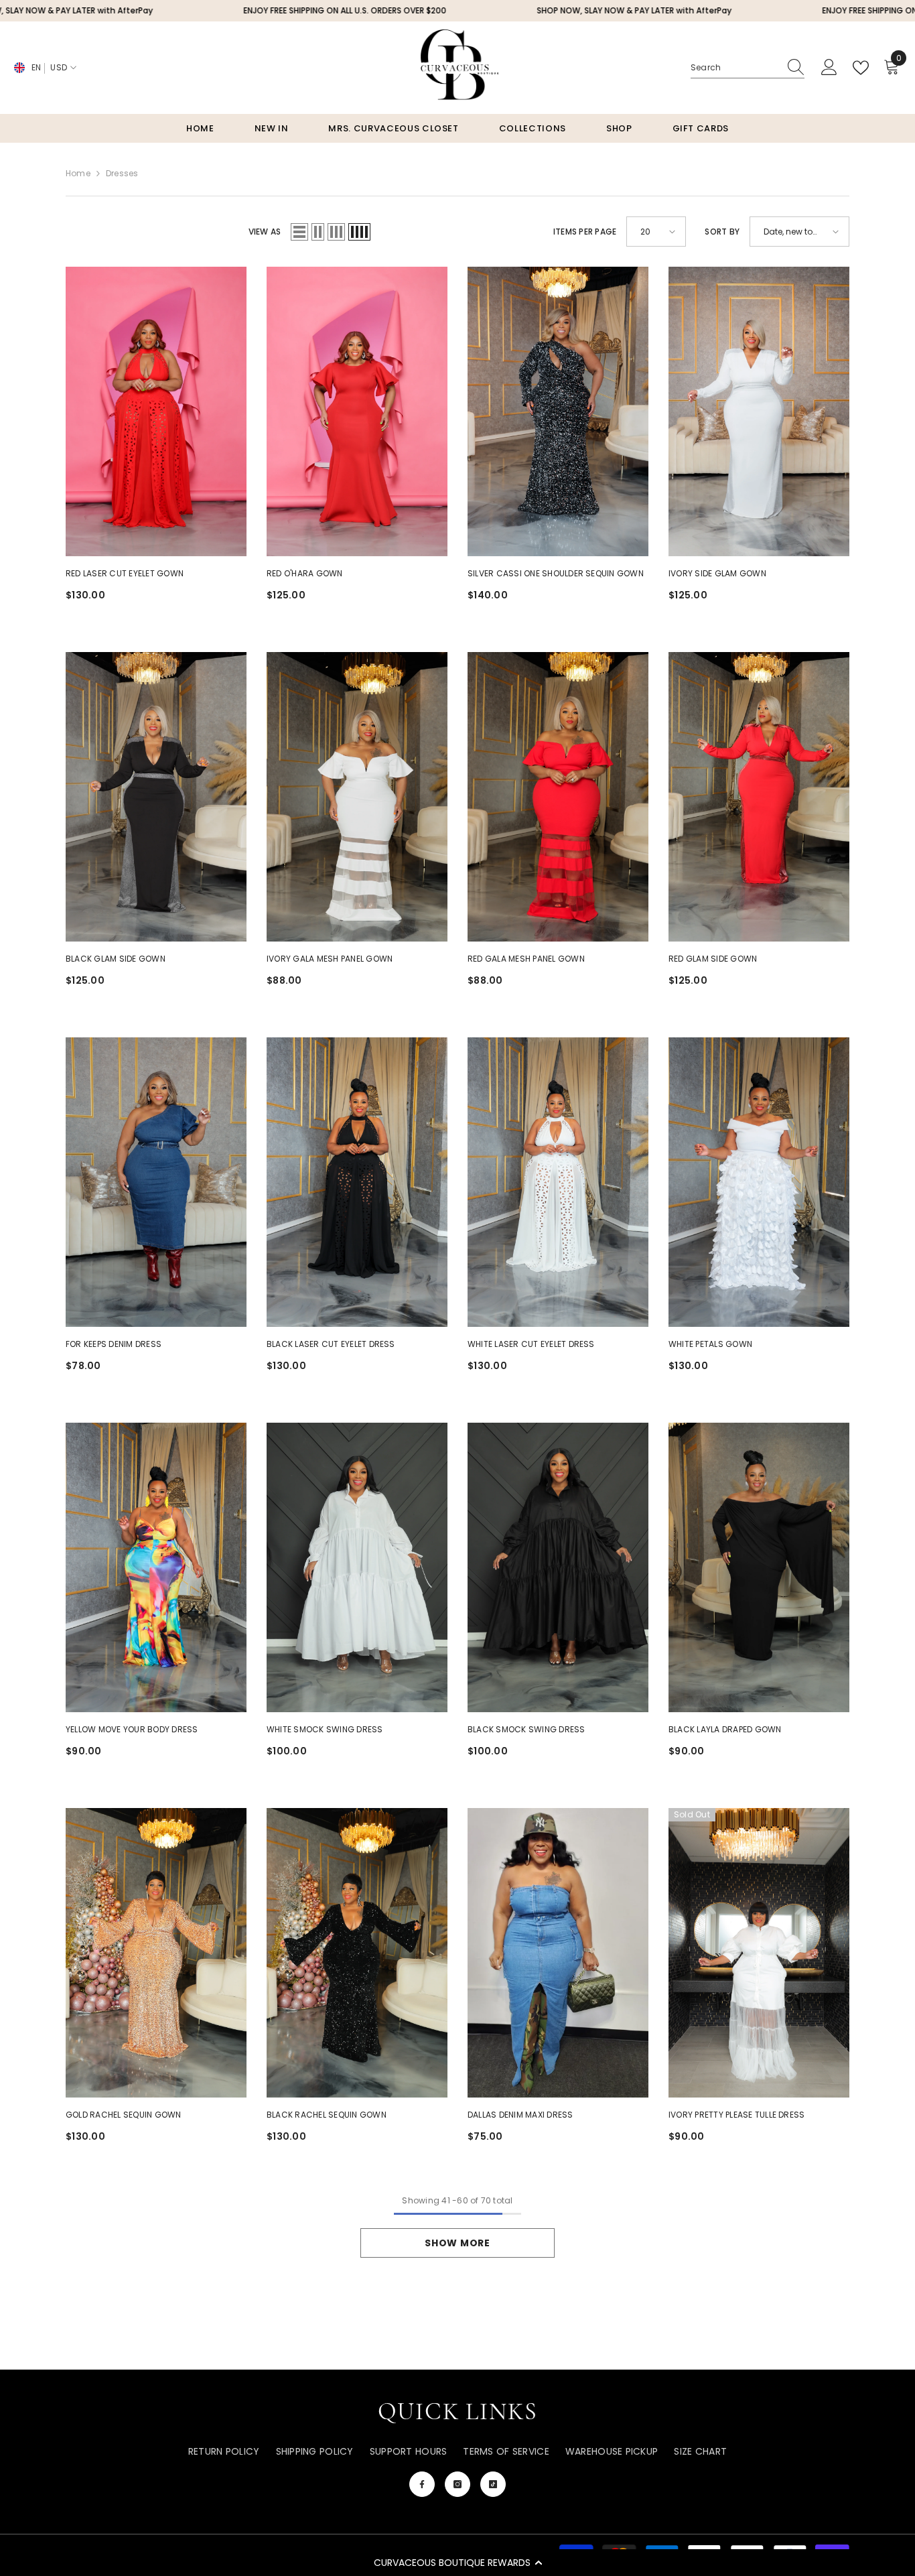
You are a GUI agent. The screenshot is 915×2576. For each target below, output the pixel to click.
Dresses (122, 173)
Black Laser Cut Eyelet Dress (331, 1344)
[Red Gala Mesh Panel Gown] (558, 797)
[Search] (748, 68)
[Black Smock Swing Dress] (558, 1567)
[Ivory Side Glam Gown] (759, 411)
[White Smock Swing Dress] (357, 1567)
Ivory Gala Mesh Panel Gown (330, 959)
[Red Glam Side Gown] (759, 797)
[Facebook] (422, 2484)
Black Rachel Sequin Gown (327, 2115)
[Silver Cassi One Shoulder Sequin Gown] (558, 411)
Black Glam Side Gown (116, 959)
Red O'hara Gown (305, 573)
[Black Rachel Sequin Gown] (357, 1953)
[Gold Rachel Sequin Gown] (156, 1953)
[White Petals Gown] (759, 1182)
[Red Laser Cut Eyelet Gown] (156, 411)
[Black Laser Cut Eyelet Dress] (357, 1182)
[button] (457, 2563)
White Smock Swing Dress (325, 1729)
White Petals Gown (710, 1344)
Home (78, 173)
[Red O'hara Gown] (357, 411)
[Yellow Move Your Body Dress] (156, 1567)
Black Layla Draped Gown (725, 1729)
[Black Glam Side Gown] (156, 797)
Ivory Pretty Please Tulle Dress (736, 2115)
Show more (457, 2243)
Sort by (722, 232)
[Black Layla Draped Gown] (759, 1567)
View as (265, 232)
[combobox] (735, 68)
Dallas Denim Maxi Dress (520, 2115)
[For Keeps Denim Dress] (156, 1182)
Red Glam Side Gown (713, 959)
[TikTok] (493, 2484)
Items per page (585, 232)
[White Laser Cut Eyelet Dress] (558, 1182)
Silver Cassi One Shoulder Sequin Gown (556, 573)
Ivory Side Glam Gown (717, 573)
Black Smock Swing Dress (526, 1729)
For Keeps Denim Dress (114, 1344)
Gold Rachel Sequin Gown (124, 2115)
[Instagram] (457, 2484)
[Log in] (829, 68)
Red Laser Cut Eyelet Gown (125, 573)
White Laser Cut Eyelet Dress (531, 1344)
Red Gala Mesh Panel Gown (526, 959)
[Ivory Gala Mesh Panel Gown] (357, 797)
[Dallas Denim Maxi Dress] (558, 1953)
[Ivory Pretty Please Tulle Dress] (759, 1953)
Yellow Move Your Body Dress (132, 1729)
